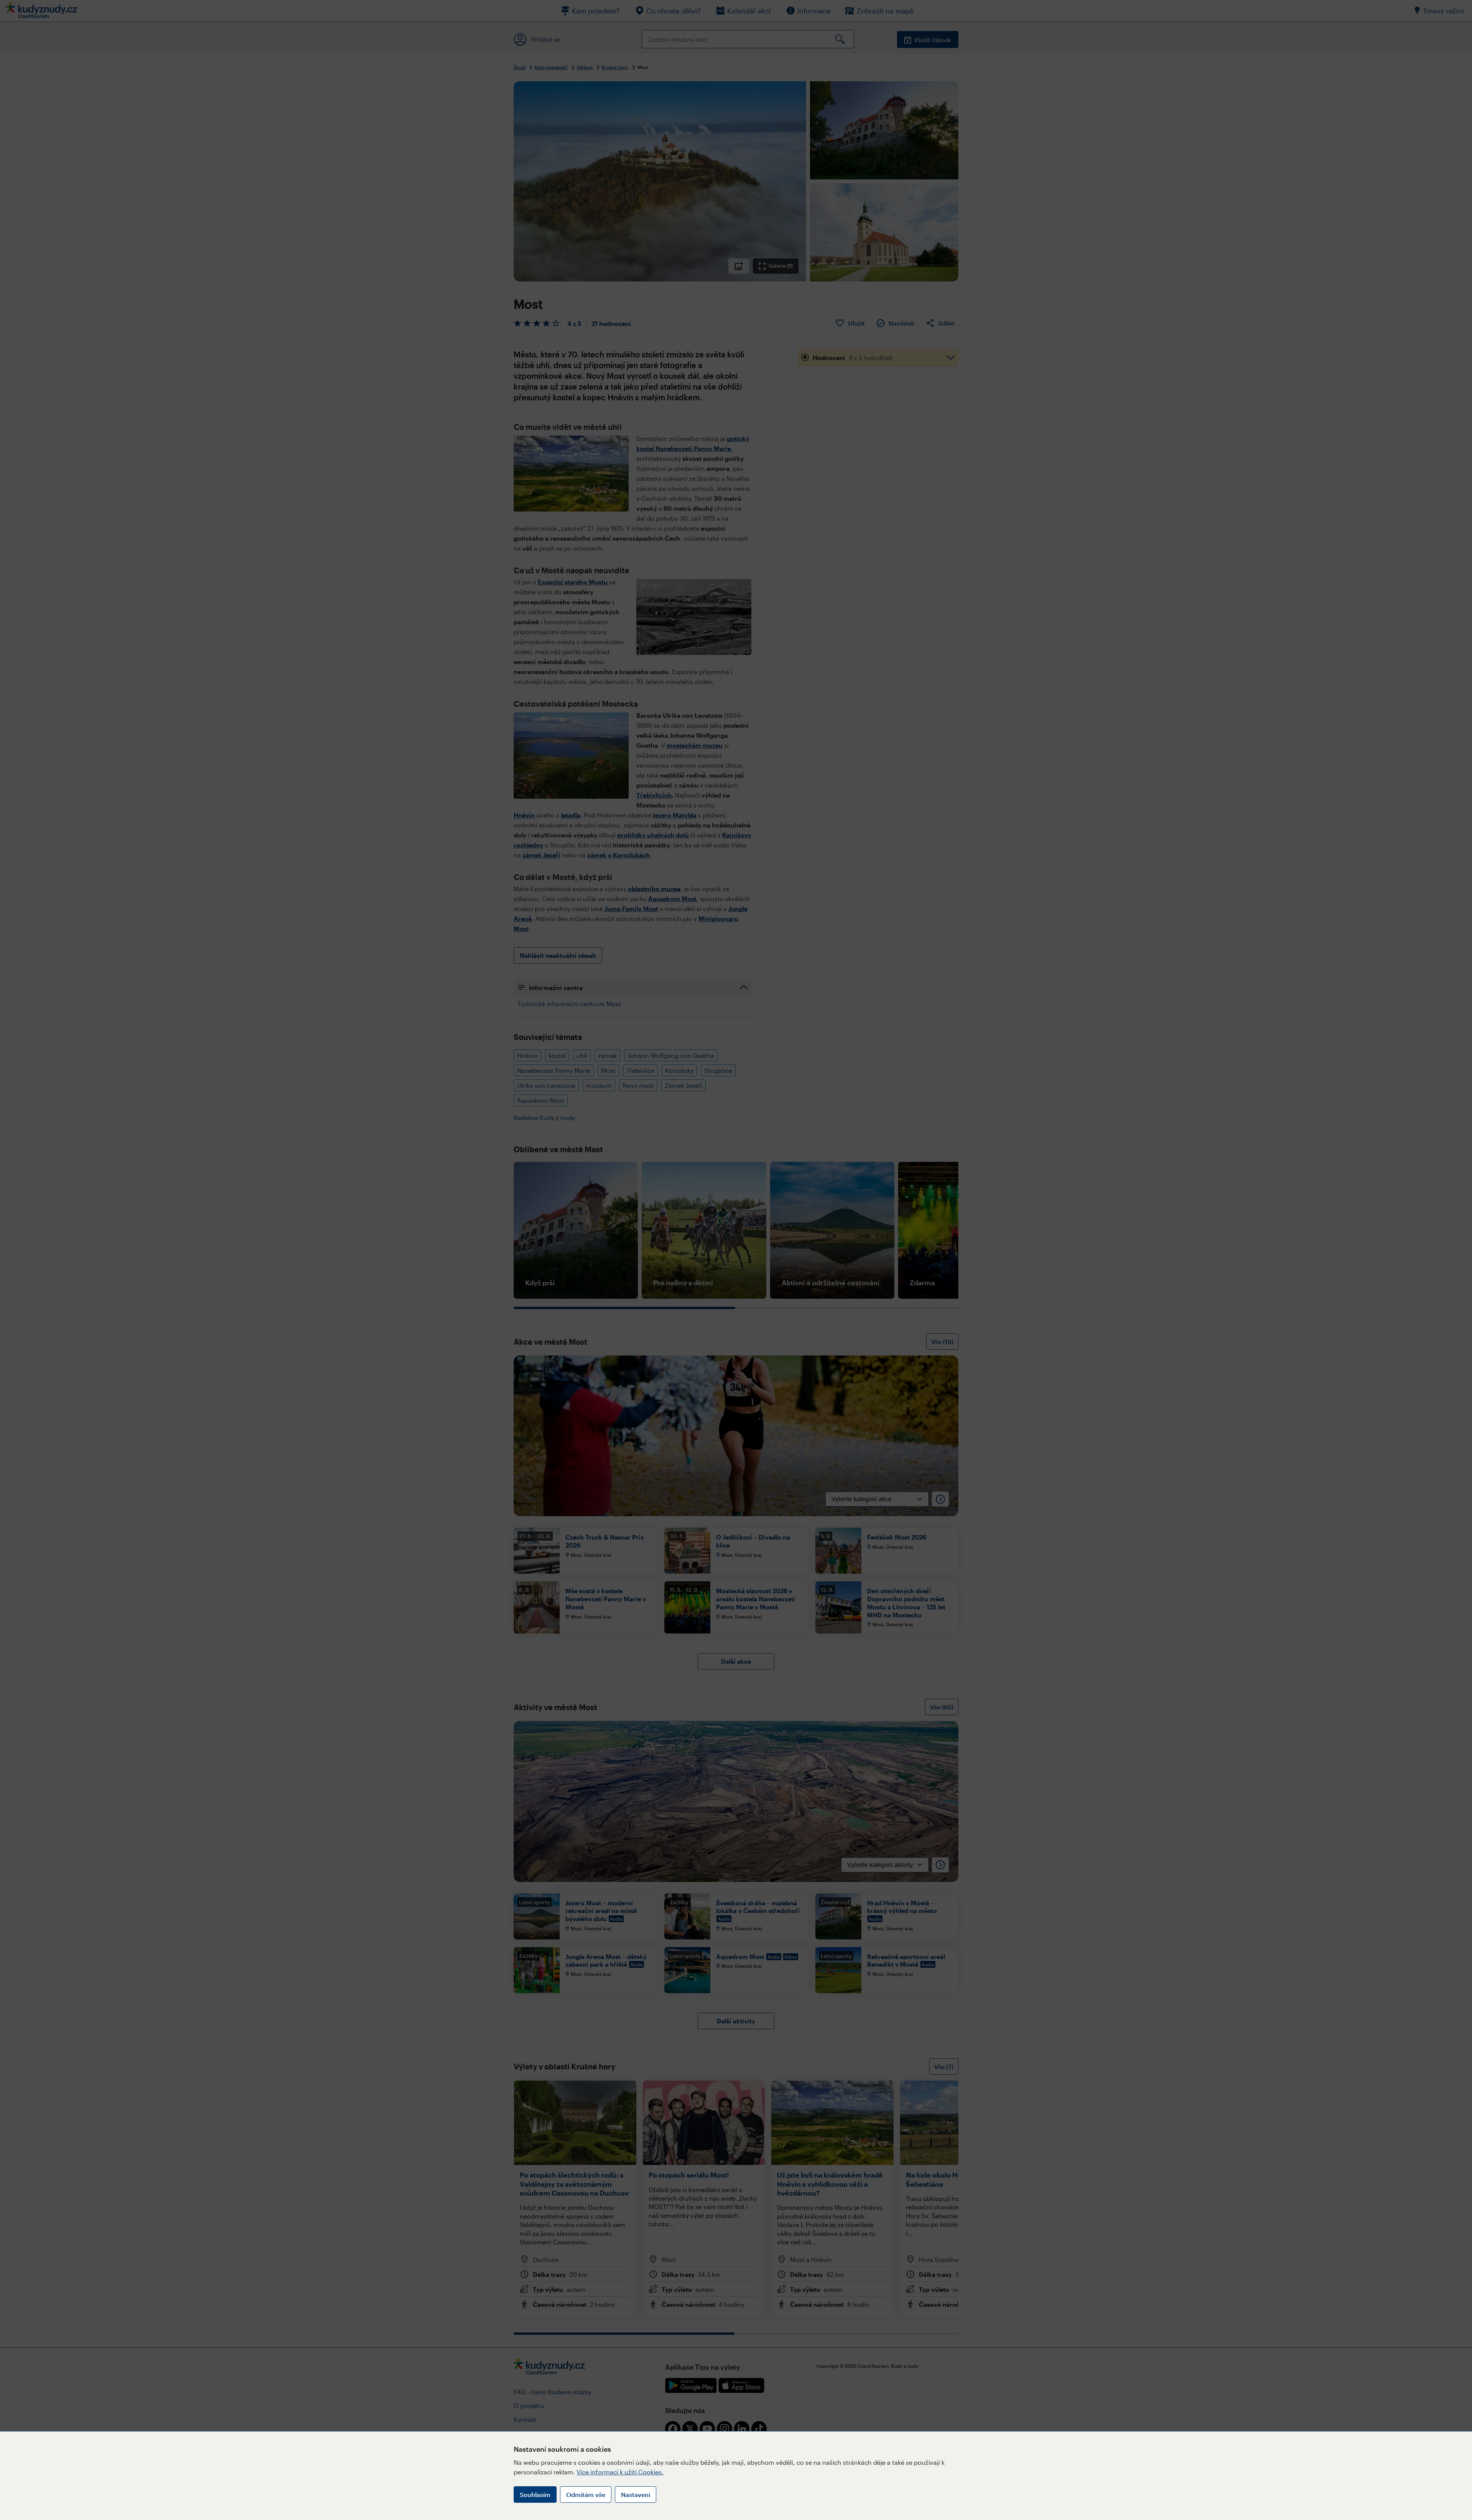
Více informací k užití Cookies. (620, 2472)
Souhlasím (535, 2495)
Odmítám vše (586, 2495)
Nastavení (636, 2495)
